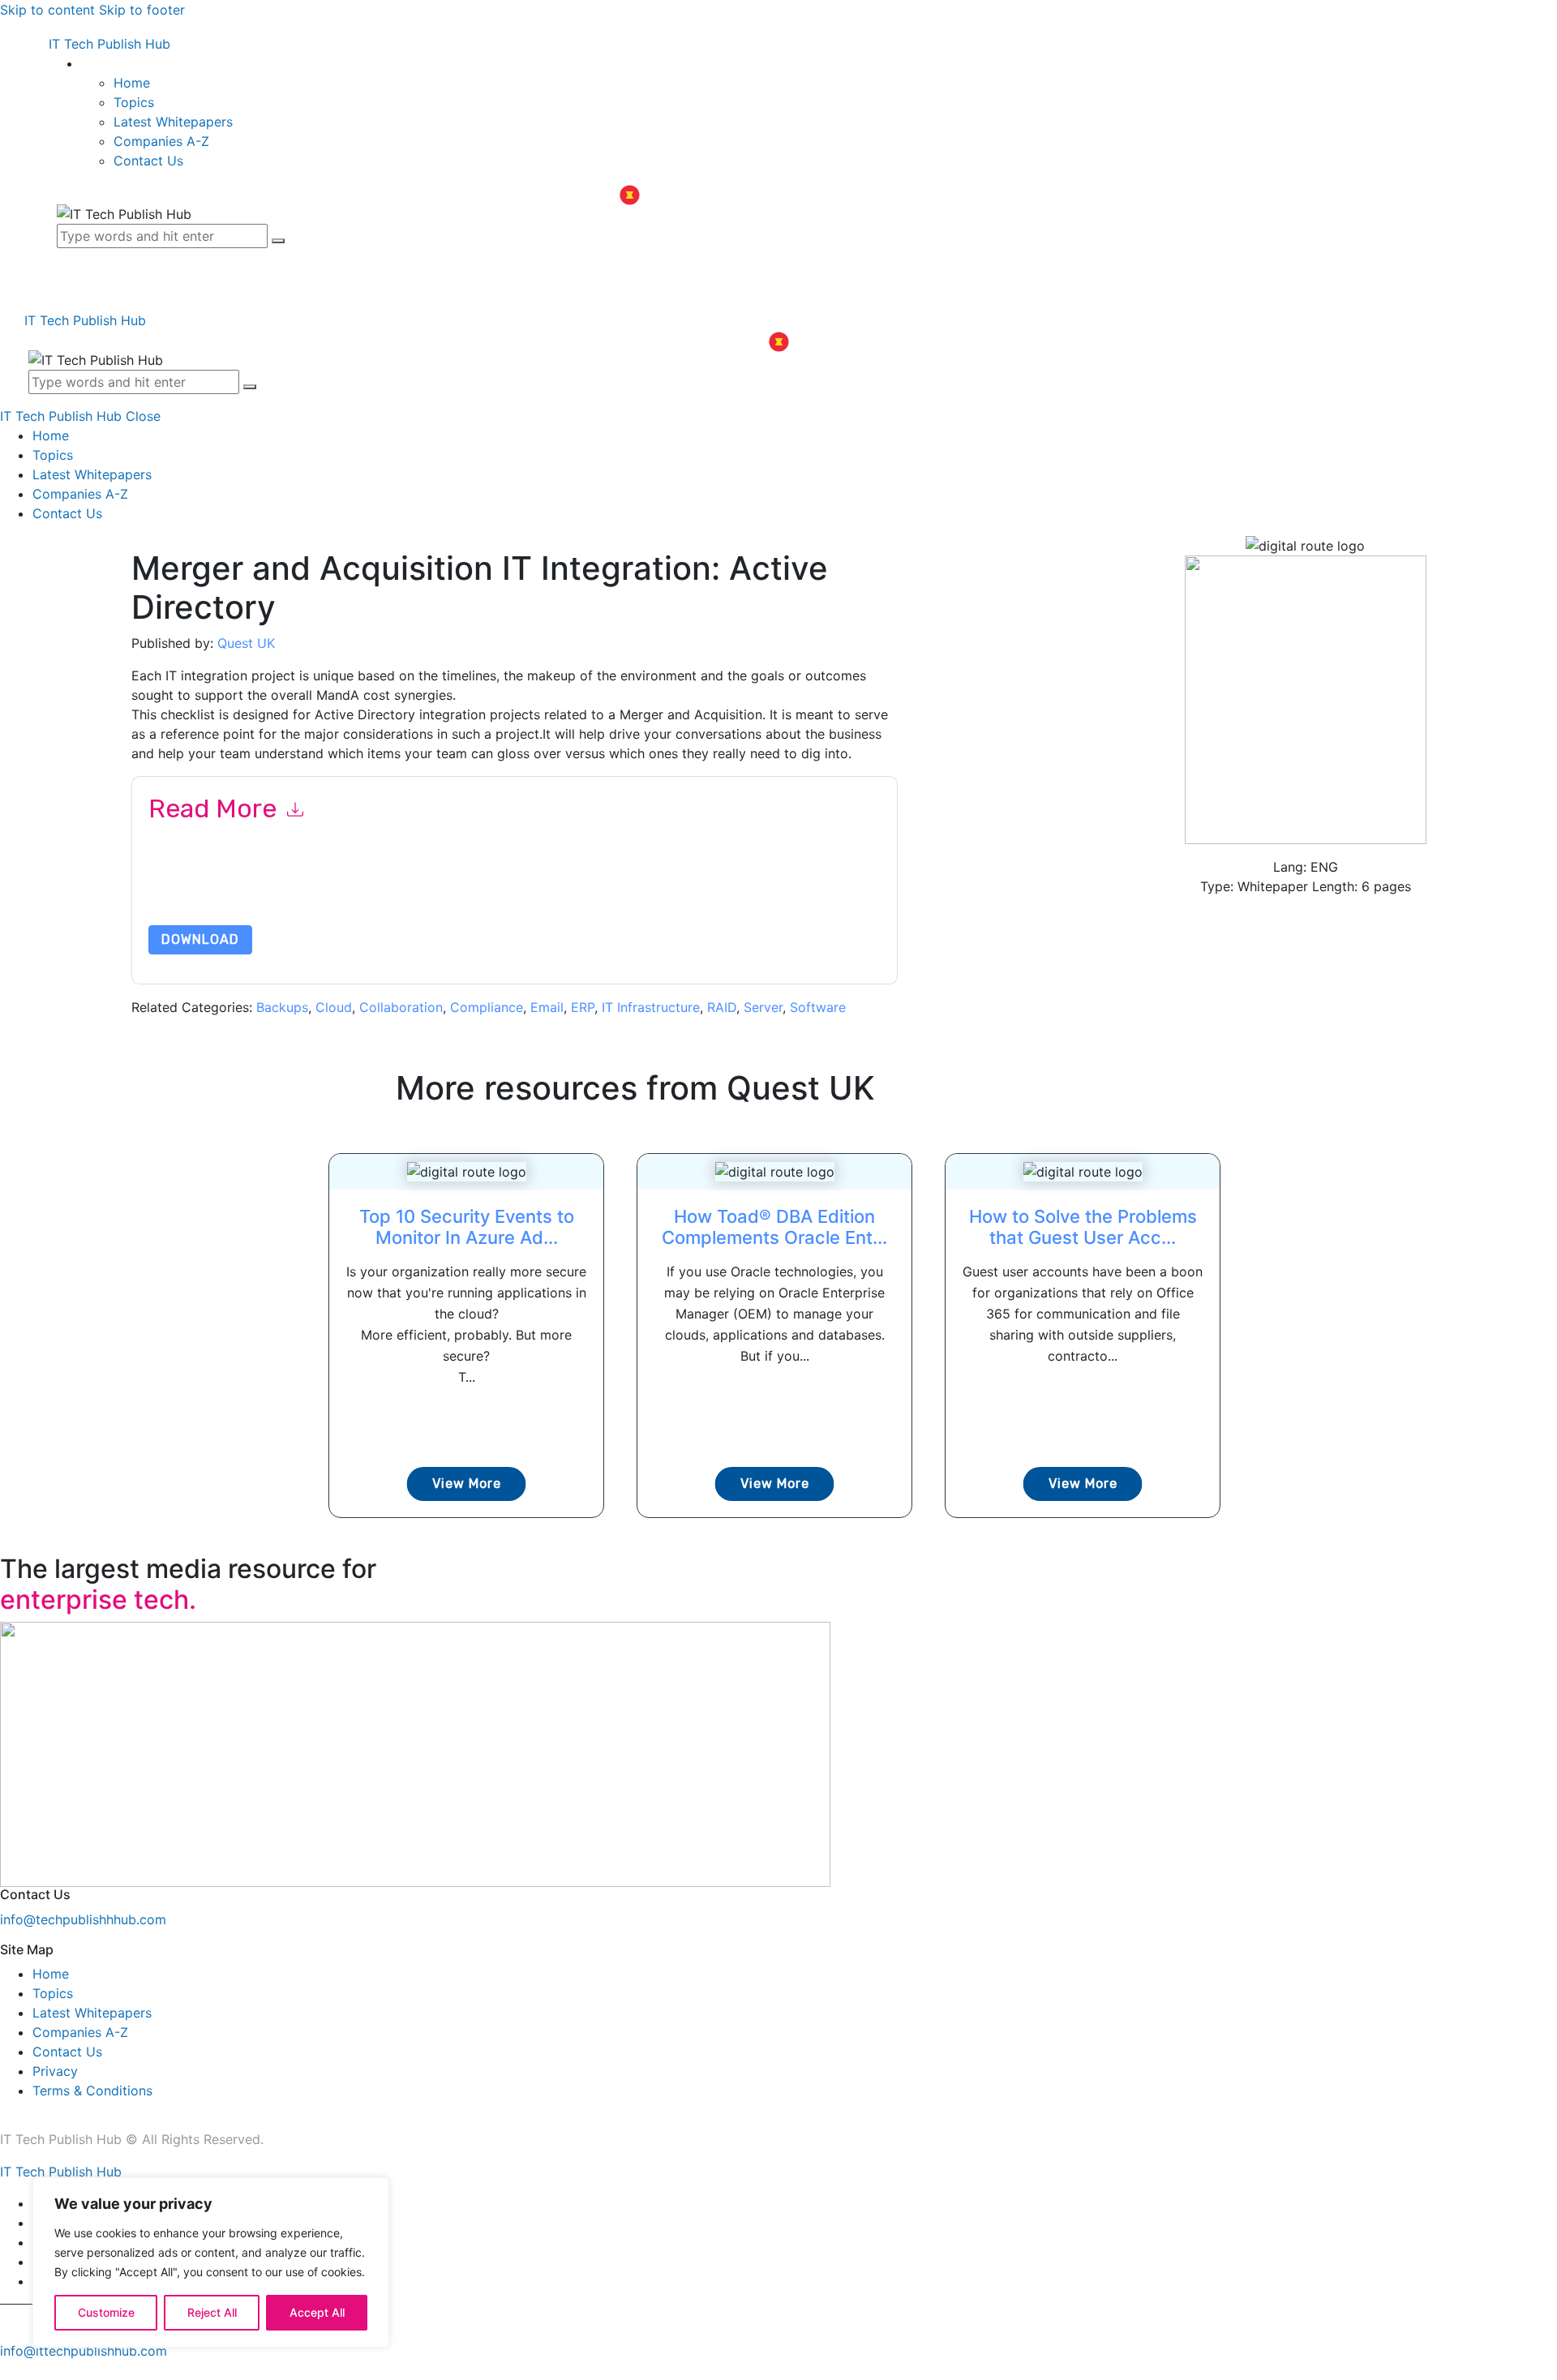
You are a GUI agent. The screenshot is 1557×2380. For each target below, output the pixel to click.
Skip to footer (142, 10)
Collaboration (401, 1007)
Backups (282, 1007)
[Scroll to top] (9, 2370)
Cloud (334, 1007)
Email (547, 1007)
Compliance (487, 1007)
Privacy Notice (639, 887)
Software (818, 1007)
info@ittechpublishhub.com (84, 2351)
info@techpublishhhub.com (83, 1919)
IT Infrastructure (651, 1007)
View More (467, 1484)
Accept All (317, 2312)
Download (200, 939)
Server (763, 1007)
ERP (583, 1007)
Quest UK (246, 643)
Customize (106, 2312)
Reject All (212, 2312)
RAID (722, 1007)
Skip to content (47, 10)
